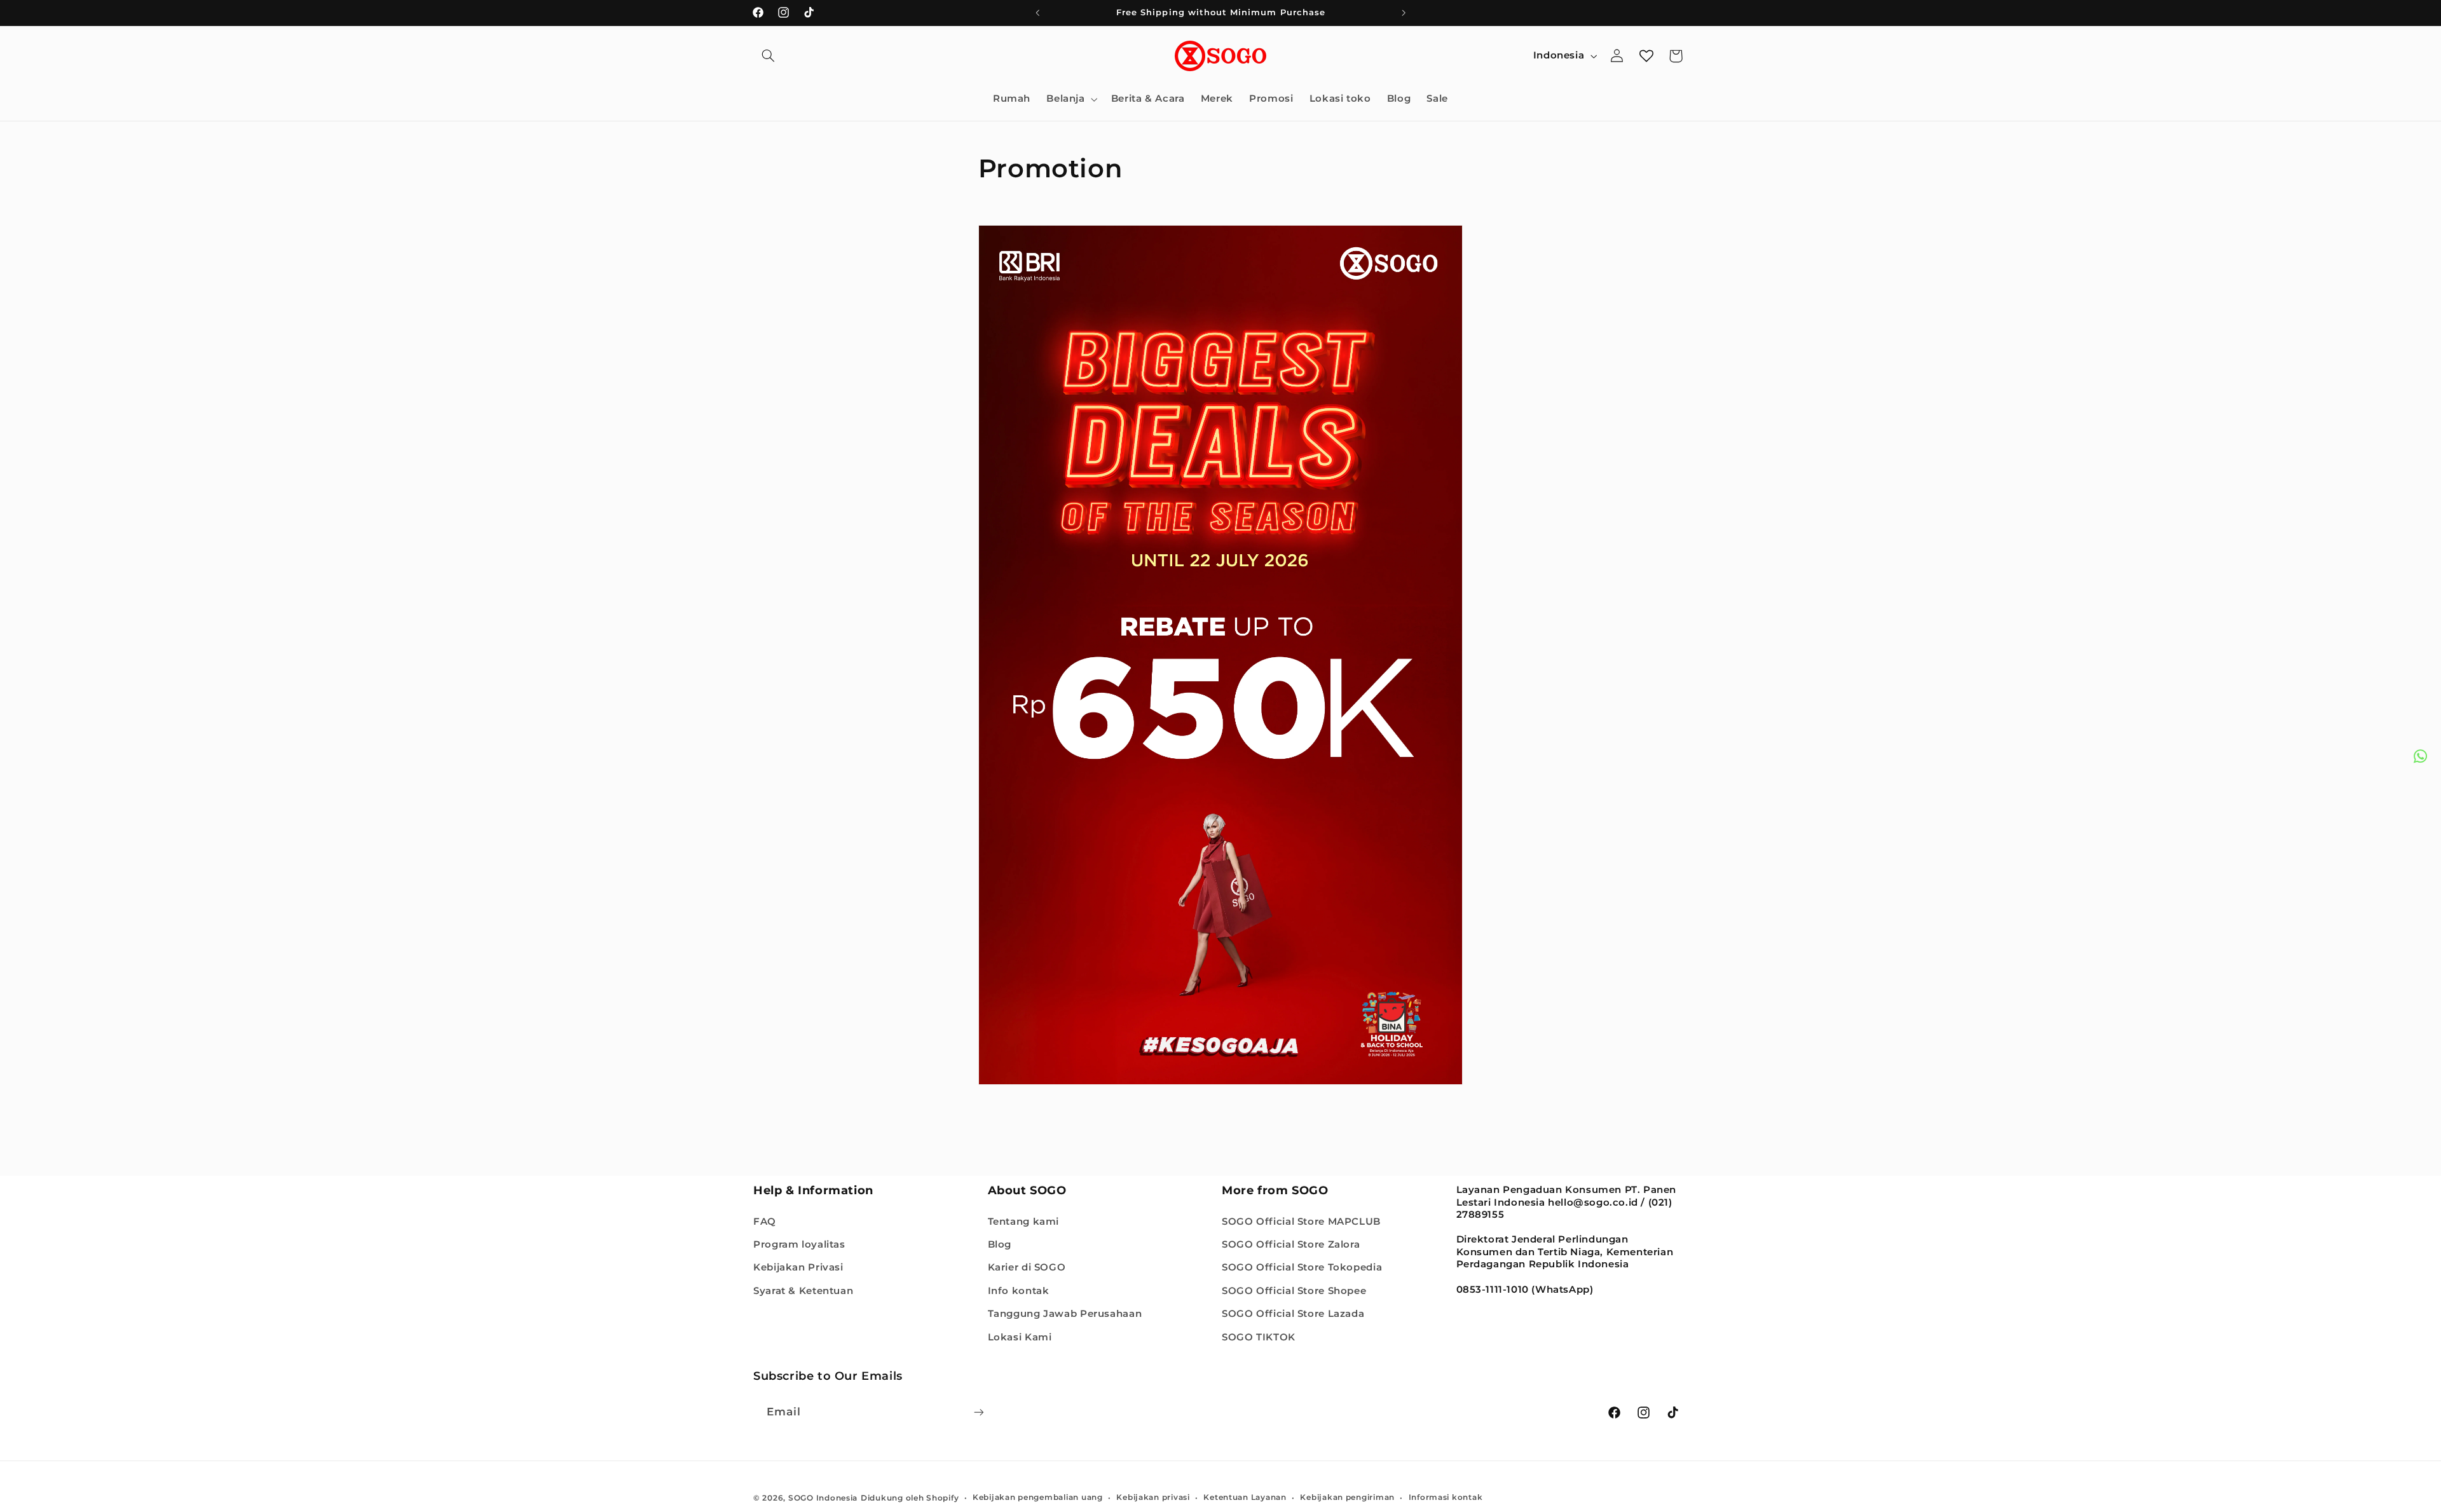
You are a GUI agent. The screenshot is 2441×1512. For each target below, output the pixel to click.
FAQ (765, 1221)
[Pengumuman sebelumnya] (1037, 13)
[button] (768, 56)
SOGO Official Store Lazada (1293, 1314)
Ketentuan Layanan (1245, 1497)
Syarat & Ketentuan (803, 1290)
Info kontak (1019, 1290)
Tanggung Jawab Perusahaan (1065, 1314)
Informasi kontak (1446, 1497)
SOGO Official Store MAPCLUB (1301, 1221)
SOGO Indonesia (823, 1497)
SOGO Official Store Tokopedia (1302, 1267)
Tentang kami (1024, 1221)
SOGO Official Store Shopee (1294, 1290)
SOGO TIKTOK (1259, 1337)
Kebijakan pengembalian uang (1038, 1497)
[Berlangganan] (979, 1412)
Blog (1000, 1244)
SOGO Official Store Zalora (1291, 1244)
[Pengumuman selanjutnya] (1404, 13)
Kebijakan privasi (1153, 1497)
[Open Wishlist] (1646, 56)
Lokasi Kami (1020, 1337)
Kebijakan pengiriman (1347, 1497)
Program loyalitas (799, 1244)
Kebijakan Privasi (798, 1267)
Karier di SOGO (1027, 1267)
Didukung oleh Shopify (910, 1497)
